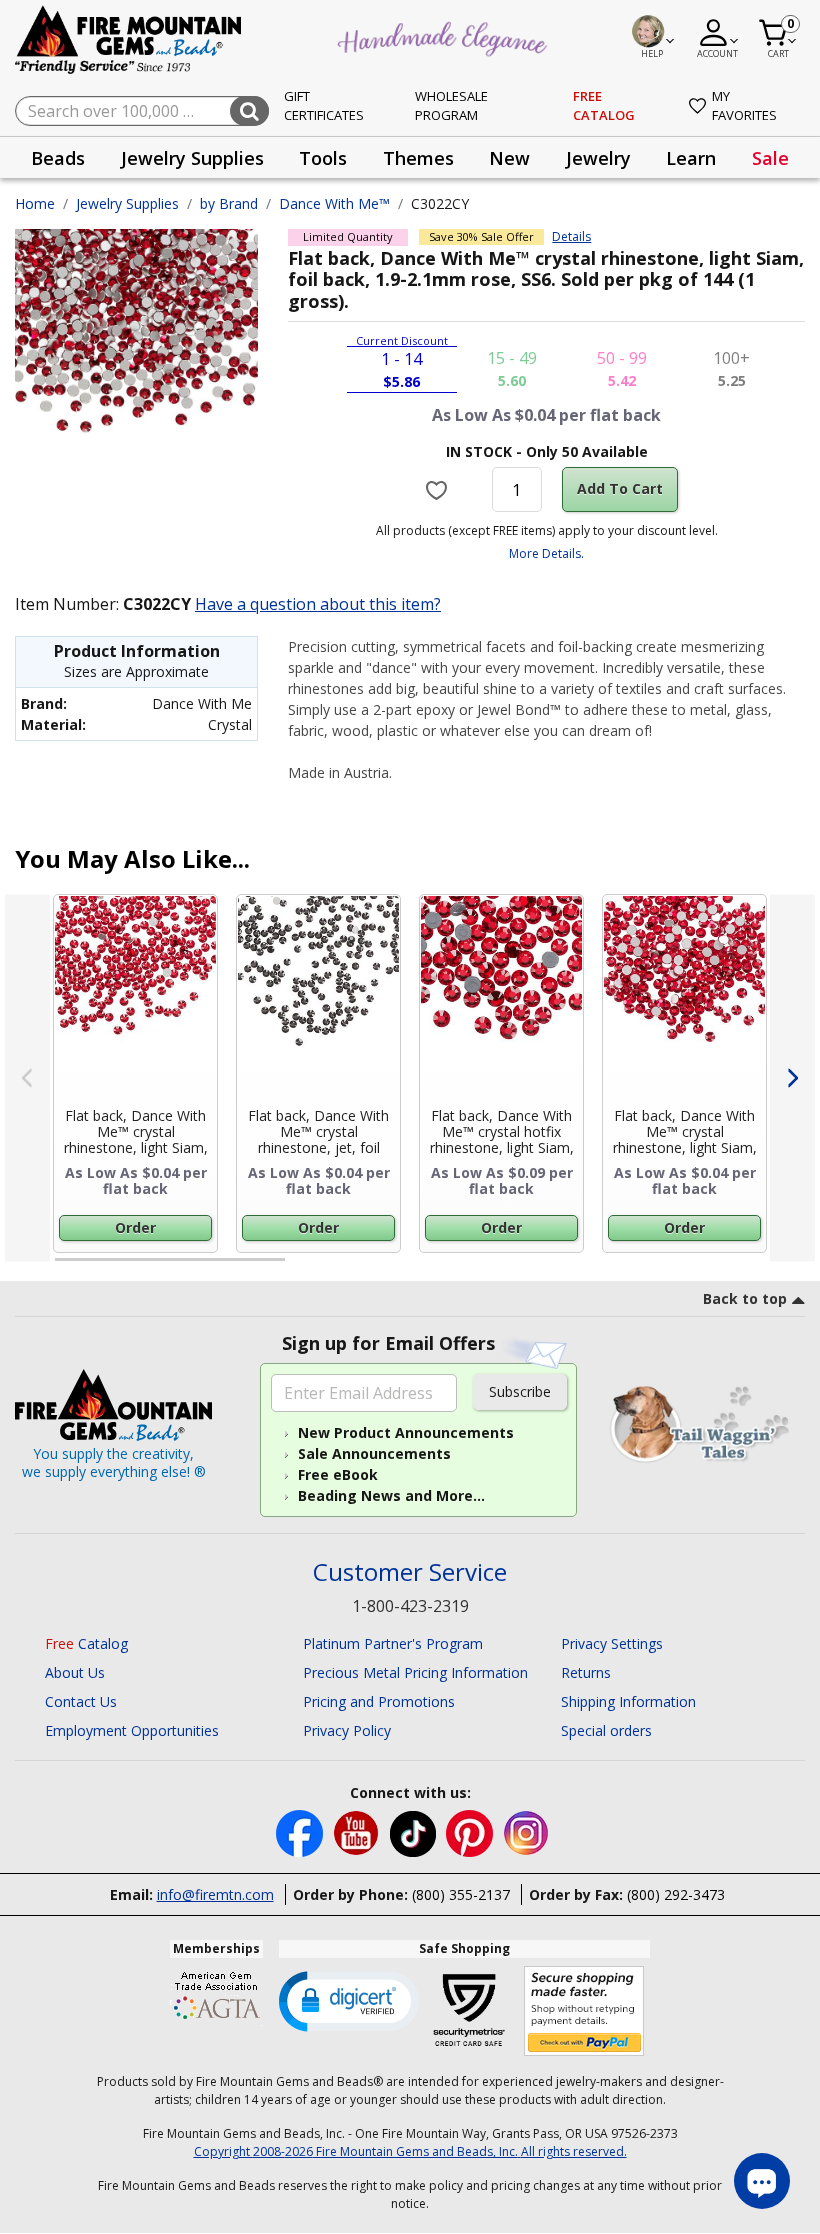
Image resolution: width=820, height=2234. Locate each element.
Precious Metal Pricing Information (415, 1672)
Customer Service (410, 1572)
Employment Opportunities (132, 1730)
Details (571, 237)
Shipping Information (628, 1701)
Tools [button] (323, 158)
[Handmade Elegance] (445, 36)
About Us (75, 1672)
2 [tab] (305, 1268)
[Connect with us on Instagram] (526, 1832)
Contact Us (81, 1701)
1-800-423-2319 (410, 1606)
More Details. (546, 553)
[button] (349, 2000)
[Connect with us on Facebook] (301, 1832)
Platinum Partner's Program (393, 1643)
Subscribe (520, 1391)
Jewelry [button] (598, 158)
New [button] (509, 158)
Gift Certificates (324, 106)
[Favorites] (438, 490)
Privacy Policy (347, 1730)
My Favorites (744, 106)
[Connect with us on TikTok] (415, 1832)
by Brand (229, 203)
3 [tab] (545, 1268)
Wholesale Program (451, 106)
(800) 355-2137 (461, 1894)
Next (792, 1077)
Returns (586, 1672)
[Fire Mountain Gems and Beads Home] (129, 38)
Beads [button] (58, 158)
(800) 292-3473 (676, 1894)
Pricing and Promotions (379, 1701)
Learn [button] (691, 158)
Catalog (86, 1643)
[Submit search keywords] (249, 111)
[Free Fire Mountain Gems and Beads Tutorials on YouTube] (358, 1832)
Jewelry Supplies (127, 203)
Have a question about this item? (318, 604)
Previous (27, 1077)
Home (35, 203)
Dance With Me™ (334, 203)
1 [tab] (65, 1268)
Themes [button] (418, 158)
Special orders (606, 1730)
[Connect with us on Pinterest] (471, 1832)
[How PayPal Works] (584, 2011)
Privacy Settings (612, 1643)
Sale (770, 158)
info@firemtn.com (215, 1894)
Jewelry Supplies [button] (192, 158)
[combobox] (142, 111)
